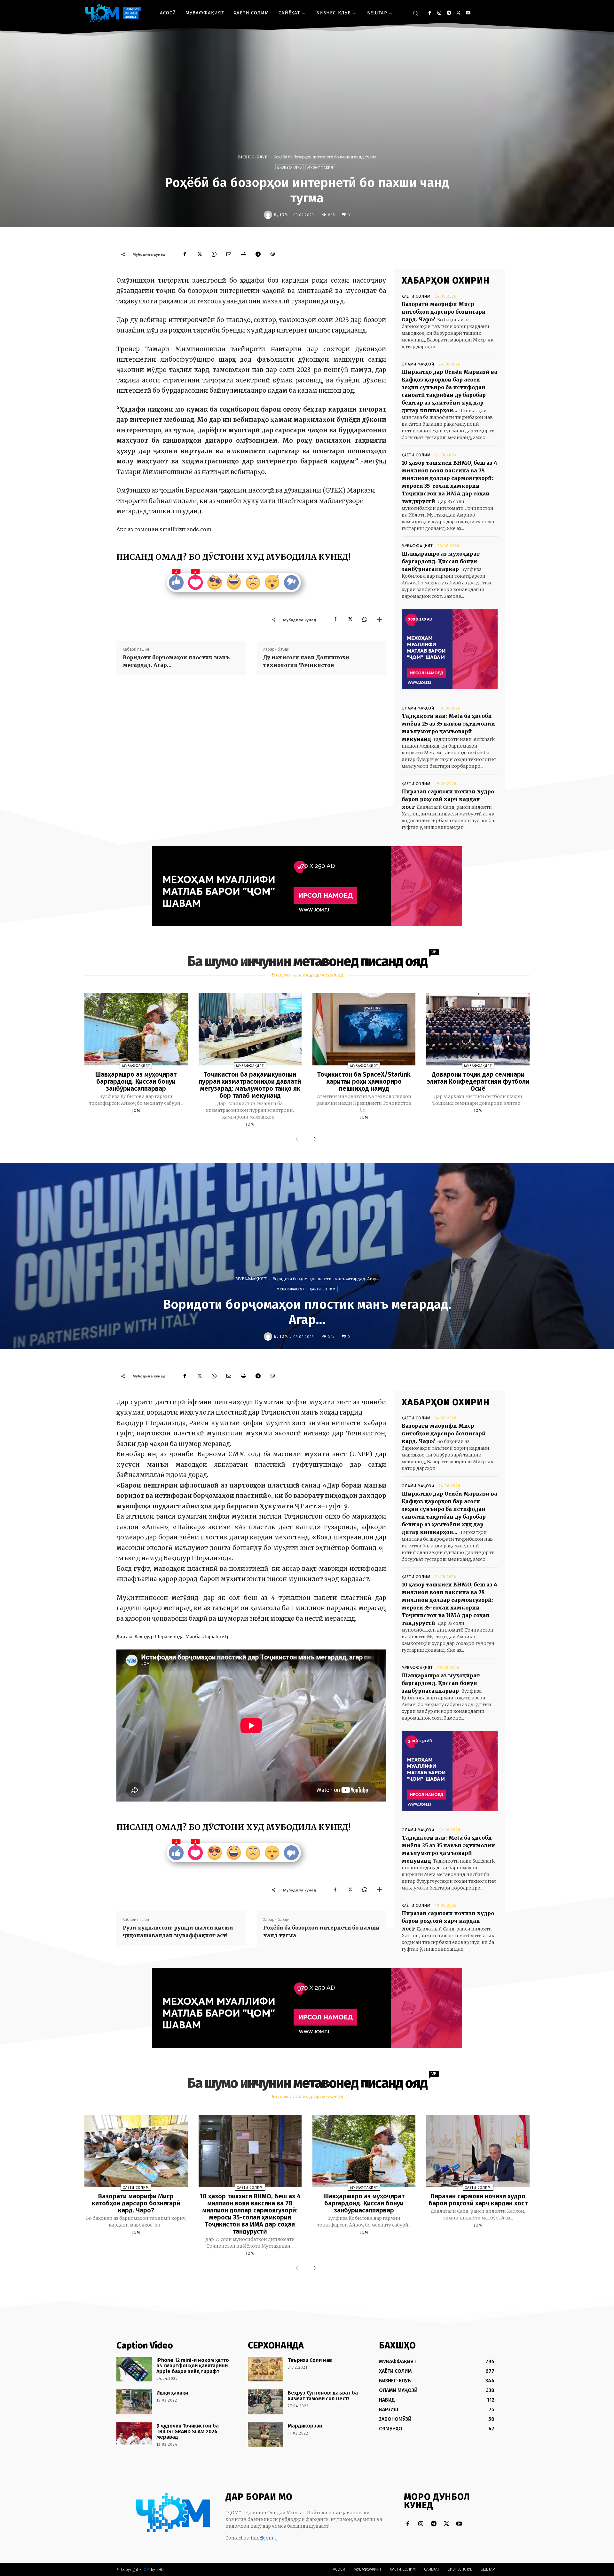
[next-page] (313, 1139)
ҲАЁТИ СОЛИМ (416, 296)
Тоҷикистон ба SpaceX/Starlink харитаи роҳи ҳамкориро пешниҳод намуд (364, 1081)
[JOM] (269, 215)
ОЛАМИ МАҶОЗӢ (418, 364)
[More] (380, 620)
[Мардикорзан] (266, 2435)
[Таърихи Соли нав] (266, 2369)
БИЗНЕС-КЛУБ (253, 157)
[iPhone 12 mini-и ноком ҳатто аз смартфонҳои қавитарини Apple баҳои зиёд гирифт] (134, 2369)
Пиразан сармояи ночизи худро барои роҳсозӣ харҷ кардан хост (448, 799)
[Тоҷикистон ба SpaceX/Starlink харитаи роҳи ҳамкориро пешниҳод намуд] (364, 1029)
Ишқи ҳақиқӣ (172, 2393)
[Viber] (273, 254)
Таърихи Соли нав (310, 2360)
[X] (458, 13)
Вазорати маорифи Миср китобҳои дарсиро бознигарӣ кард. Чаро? (444, 312)
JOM (284, 215)
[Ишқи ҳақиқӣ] (134, 2402)
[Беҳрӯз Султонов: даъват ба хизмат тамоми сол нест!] (266, 2402)
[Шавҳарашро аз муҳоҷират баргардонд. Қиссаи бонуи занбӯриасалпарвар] (136, 1029)
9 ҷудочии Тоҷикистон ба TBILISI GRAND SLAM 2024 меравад (188, 2431)
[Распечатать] (243, 254)
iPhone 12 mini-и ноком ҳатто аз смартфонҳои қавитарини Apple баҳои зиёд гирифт (193, 2366)
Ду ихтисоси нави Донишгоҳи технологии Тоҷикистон (306, 661)
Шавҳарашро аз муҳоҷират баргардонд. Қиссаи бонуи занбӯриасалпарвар (441, 561)
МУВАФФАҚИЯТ (321, 168)
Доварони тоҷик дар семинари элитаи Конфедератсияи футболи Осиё (478, 1081)
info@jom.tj (264, 2538)
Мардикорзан (305, 2426)
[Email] (229, 254)
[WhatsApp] (214, 254)
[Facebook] (430, 13)
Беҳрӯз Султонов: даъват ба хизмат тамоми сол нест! (323, 2396)
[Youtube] (468, 13)
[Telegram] (449, 13)
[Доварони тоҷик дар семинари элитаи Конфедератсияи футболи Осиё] (478, 1029)
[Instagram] (439, 13)
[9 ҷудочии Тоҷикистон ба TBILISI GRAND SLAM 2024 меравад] (134, 2435)
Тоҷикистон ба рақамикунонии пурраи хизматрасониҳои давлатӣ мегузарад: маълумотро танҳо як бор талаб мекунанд (250, 1085)
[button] (415, 13)
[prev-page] (298, 1139)
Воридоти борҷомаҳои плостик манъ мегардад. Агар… (176, 661)
